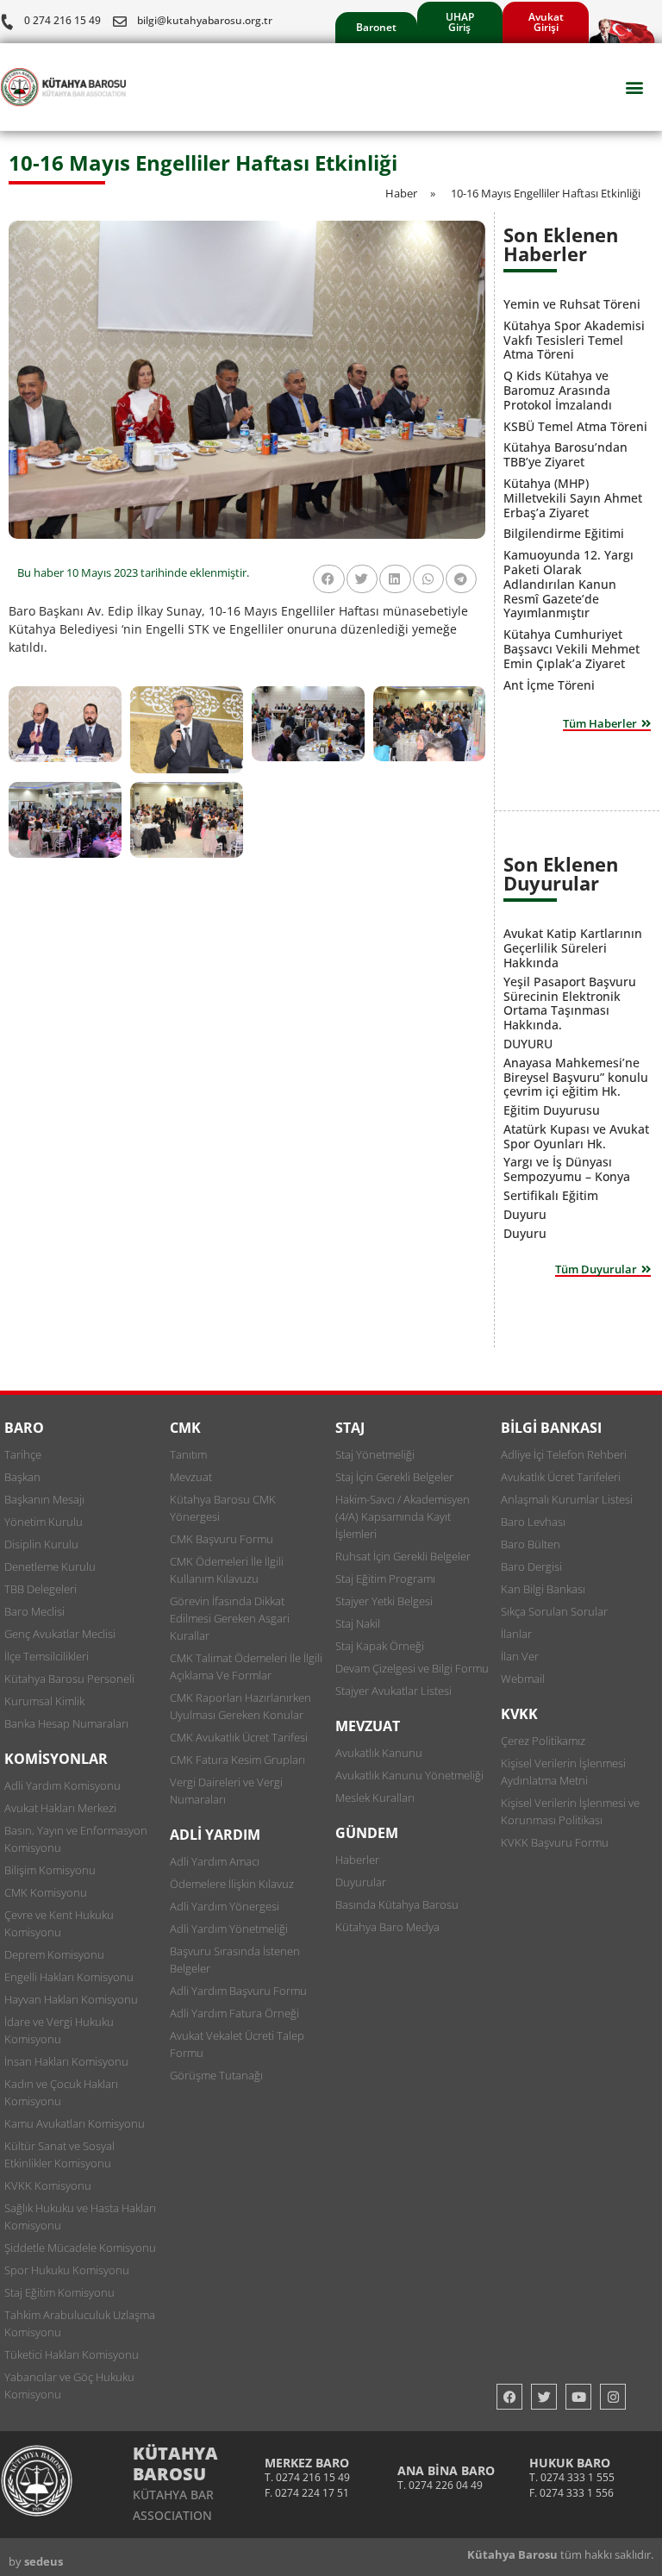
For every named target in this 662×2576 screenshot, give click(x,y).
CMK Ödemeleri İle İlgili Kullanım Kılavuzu (227, 1570)
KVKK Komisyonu (48, 2185)
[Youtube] (578, 2397)
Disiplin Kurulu (41, 1544)
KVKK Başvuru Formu (555, 1842)
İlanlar (516, 1634)
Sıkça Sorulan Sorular (554, 1611)
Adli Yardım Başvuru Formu (238, 1991)
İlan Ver (520, 1656)
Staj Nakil (358, 1623)
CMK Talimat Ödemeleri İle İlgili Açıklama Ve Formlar (246, 1666)
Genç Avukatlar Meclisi (60, 1634)
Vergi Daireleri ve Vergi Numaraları (226, 1791)
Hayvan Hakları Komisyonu (71, 1999)
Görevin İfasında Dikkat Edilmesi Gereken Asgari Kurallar (230, 1618)
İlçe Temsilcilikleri (47, 1656)
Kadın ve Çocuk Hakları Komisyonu (61, 2092)
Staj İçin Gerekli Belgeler (394, 1477)
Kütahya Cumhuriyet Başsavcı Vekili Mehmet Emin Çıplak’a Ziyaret (571, 649)
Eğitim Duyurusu (552, 1110)
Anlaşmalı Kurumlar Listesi (567, 1499)
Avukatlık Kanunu (379, 1753)
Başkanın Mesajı (44, 1499)
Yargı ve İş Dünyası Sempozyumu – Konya (567, 1169)
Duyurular (361, 1882)
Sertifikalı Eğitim (551, 1195)
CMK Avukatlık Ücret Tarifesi (239, 1737)
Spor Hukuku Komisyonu (67, 2270)
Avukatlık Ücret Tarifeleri (561, 1477)
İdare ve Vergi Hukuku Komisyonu (59, 2030)
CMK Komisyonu (46, 1892)
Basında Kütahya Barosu (397, 1904)
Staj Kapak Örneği (380, 1646)
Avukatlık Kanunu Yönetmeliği (409, 1775)
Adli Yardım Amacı (215, 1861)
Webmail (523, 1679)
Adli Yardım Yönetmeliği (229, 1929)
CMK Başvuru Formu (222, 1539)
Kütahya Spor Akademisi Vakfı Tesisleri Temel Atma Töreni (574, 340)
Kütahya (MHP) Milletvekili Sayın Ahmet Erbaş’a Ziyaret (573, 498)
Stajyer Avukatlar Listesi (393, 1691)
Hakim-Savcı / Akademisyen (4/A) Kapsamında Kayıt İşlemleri (403, 1516)
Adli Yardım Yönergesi (225, 1906)
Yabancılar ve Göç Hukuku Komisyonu (69, 2385)
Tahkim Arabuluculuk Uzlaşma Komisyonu (80, 2323)
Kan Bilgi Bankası (543, 1589)
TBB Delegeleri (41, 1589)
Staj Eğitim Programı (385, 1579)
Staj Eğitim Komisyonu (59, 2292)
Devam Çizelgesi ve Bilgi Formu (412, 1668)
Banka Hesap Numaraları (66, 1723)
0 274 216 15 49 (62, 20)
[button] (635, 88)
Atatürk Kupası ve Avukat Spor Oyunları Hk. (576, 1136)
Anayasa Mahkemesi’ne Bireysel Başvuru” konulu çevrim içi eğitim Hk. (576, 1077)
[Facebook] (509, 2397)
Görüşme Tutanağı (216, 2075)
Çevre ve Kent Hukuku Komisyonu (59, 1923)
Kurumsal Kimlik (44, 1701)
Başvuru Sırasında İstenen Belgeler (235, 1960)
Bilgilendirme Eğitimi (564, 533)
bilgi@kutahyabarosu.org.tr (205, 20)
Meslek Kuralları (375, 1798)
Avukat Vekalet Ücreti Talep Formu (237, 2044)
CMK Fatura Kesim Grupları (237, 1760)
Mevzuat (191, 1477)
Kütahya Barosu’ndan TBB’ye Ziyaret (565, 454)
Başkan (22, 1477)
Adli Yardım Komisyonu (62, 1785)
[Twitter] (544, 2397)
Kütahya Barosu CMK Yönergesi (223, 1508)
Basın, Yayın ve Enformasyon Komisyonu (76, 1839)
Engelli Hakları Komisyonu (69, 1977)
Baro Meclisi (34, 1611)
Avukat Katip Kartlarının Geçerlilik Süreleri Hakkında (573, 948)
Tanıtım (188, 1454)
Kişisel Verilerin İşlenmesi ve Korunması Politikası (570, 1811)
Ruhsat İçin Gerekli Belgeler (403, 1556)
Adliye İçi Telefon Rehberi (564, 1454)
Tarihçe (23, 1454)
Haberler (357, 1860)
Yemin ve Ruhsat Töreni (572, 304)
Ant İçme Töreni (549, 685)
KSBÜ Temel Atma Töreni (575, 426)
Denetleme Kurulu (50, 1566)
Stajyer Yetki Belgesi (384, 1601)
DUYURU (528, 1044)
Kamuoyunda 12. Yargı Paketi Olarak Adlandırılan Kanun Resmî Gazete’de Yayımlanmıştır (568, 584)
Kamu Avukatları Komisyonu (75, 2123)
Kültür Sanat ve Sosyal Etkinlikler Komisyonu (59, 2154)
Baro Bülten (531, 1544)
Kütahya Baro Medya (387, 1927)
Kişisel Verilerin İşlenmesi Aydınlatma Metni (563, 1772)
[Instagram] (613, 2397)
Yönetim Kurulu (44, 1522)
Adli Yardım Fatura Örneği (234, 2013)
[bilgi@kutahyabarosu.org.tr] (120, 22)
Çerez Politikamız (543, 1741)
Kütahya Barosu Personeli (69, 1679)
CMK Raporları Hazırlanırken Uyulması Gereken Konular (240, 1706)
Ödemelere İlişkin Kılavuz (232, 1884)
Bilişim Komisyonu (50, 1870)
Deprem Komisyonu (54, 1954)
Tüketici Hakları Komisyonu (72, 2354)
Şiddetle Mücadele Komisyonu (80, 2248)
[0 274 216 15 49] (7, 22)
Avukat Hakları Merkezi (60, 1808)
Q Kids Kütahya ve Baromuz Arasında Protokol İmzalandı (558, 390)
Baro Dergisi (531, 1566)
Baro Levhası (533, 1522)
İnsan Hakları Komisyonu (66, 2061)
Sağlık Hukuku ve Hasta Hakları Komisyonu (80, 2216)
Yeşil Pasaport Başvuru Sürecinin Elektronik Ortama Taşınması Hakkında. (570, 1003)
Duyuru (525, 1214)
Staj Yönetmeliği (375, 1454)
